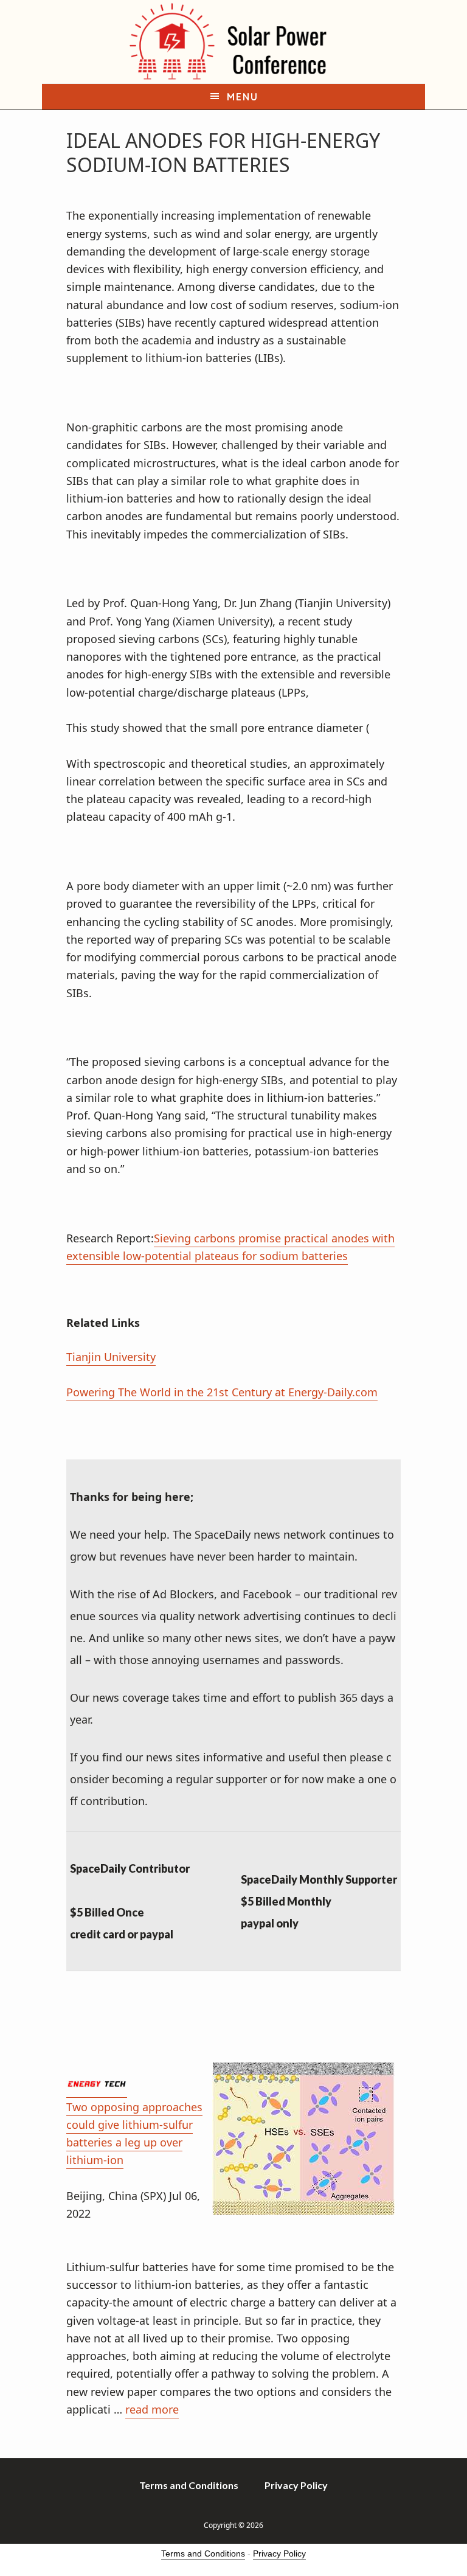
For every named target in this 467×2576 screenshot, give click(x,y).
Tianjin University (111, 1357)
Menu (243, 97)
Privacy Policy (279, 2553)
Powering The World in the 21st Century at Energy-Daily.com (222, 1392)
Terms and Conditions (203, 2553)
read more (152, 2409)
